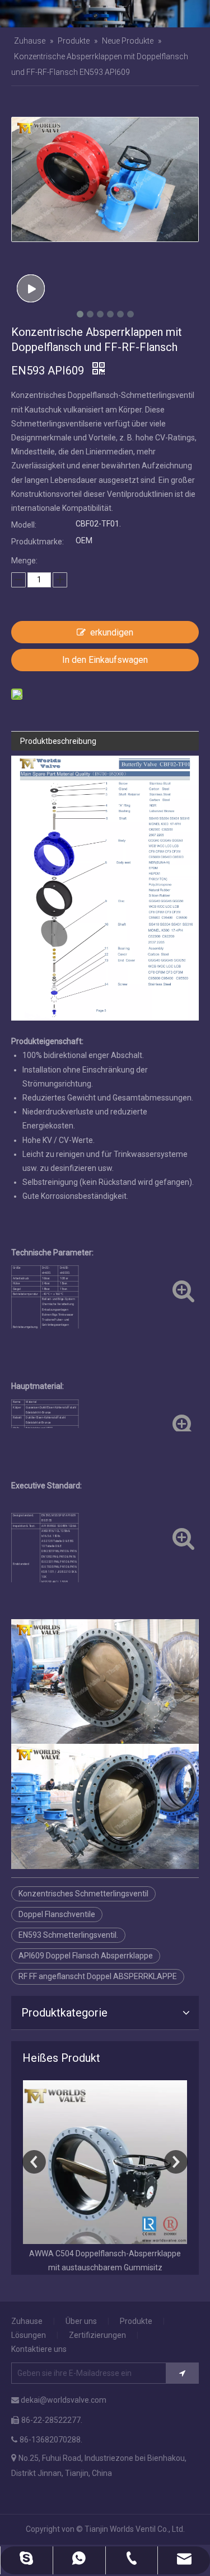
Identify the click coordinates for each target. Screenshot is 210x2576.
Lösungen (29, 2335)
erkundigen (112, 632)
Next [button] (176, 2162)
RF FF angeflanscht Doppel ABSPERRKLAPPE (98, 1976)
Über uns (81, 2321)
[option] (105, 2177)
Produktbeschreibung (58, 741)
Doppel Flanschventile (57, 1914)
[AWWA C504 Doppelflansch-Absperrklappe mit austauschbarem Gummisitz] (105, 2162)
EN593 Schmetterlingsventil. (68, 1935)
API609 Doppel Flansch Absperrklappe (86, 1956)
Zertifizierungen (97, 2335)
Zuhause (27, 2321)
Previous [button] (34, 2162)
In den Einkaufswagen (105, 660)
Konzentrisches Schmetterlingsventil (83, 1894)
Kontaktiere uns (39, 2349)
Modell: (24, 525)
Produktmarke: (38, 542)
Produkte (136, 2321)
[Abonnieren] (182, 2373)
